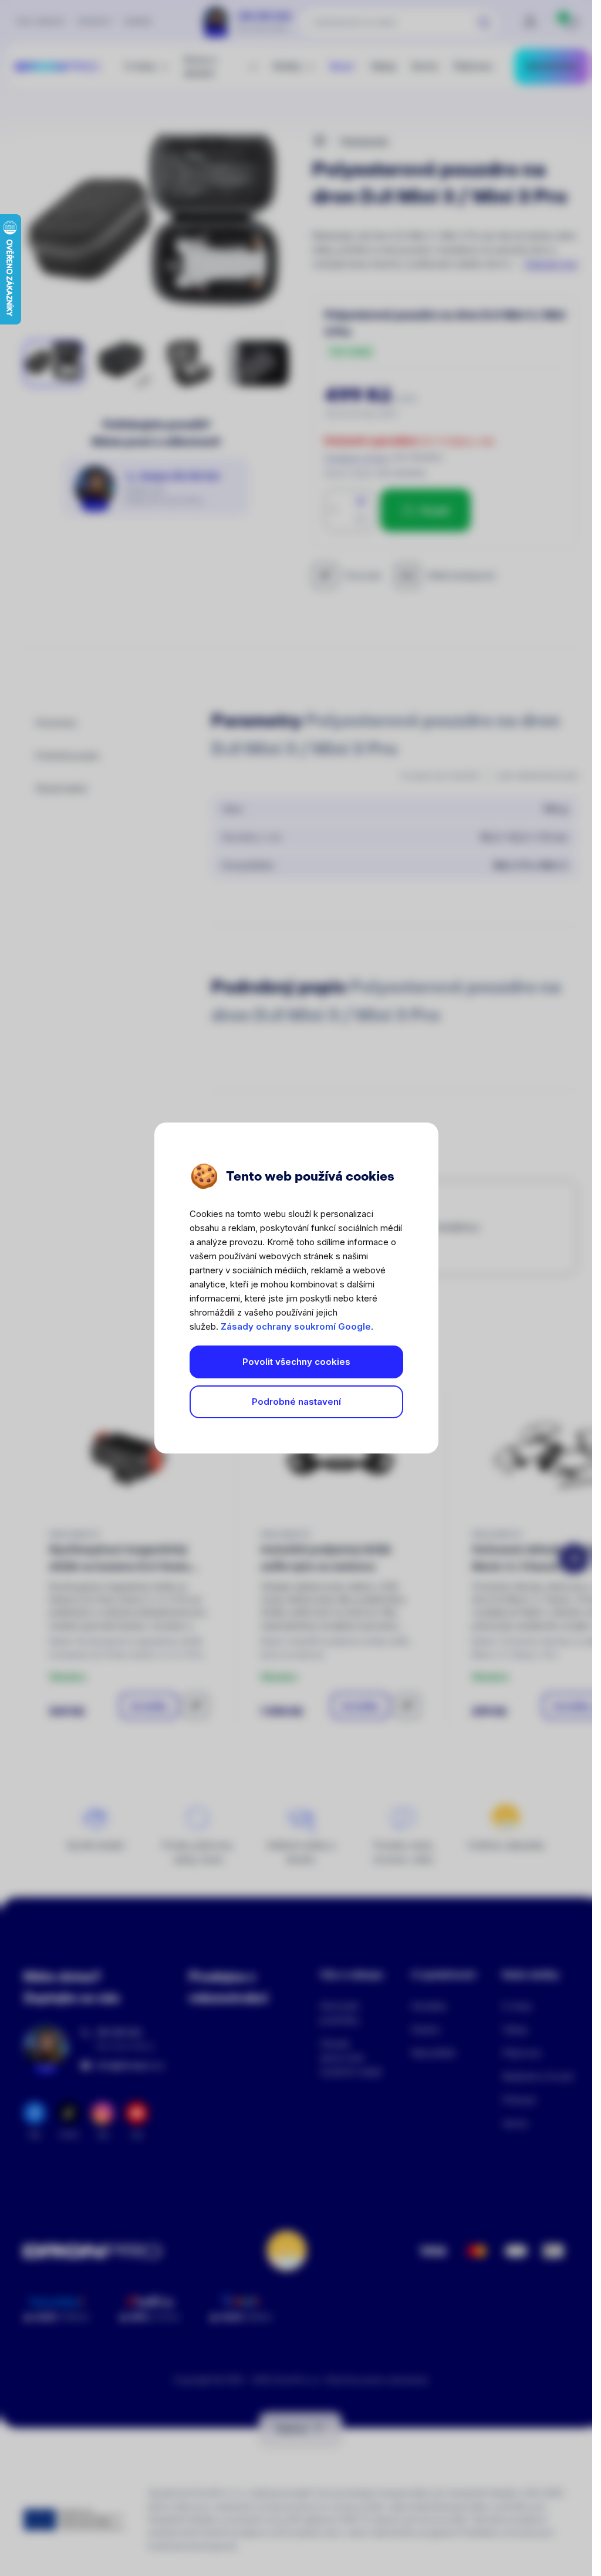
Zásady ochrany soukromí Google (296, 1326)
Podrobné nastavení (296, 1402)
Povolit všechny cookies (296, 1362)
